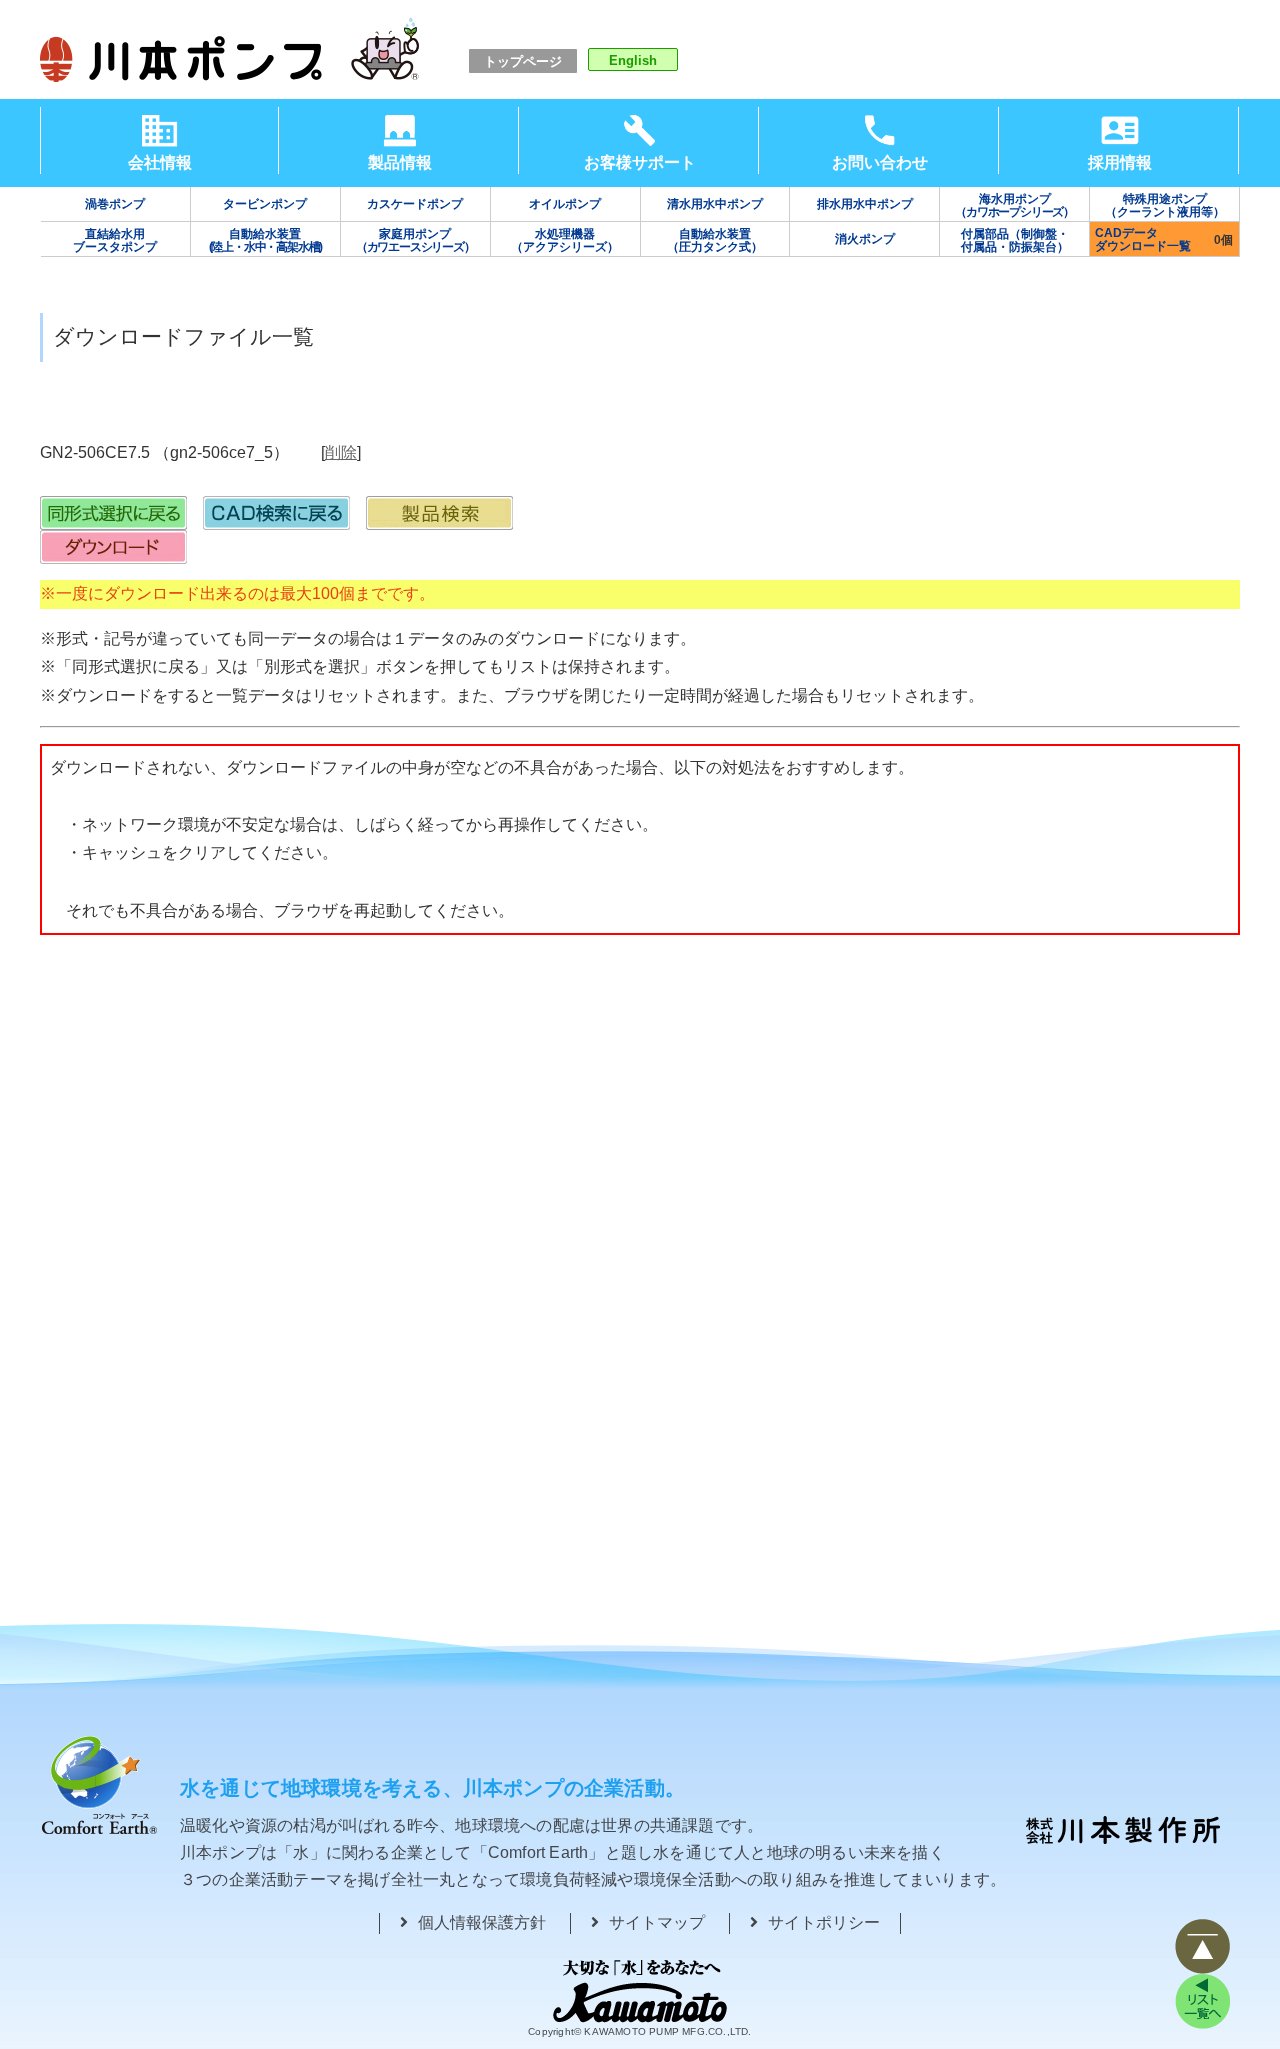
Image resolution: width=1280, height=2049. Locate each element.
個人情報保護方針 (482, 1922)
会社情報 (160, 162)
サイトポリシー (824, 1922)
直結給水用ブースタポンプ (115, 240)
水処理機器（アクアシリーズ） (565, 240)
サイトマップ (657, 1922)
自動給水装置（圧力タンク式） (715, 240)
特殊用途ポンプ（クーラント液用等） (1165, 205)
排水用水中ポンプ (865, 204)
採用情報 (1120, 162)
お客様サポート (640, 162)
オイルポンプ (565, 204)
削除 (341, 452)
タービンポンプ (265, 204)
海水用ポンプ (1014, 205)
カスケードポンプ (415, 204)
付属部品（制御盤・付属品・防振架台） (1015, 240)
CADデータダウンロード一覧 (1143, 239)
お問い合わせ (880, 162)
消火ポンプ (865, 239)
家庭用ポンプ (415, 240)
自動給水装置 (266, 240)
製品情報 (400, 162)
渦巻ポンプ (115, 204)
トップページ (523, 61)
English (633, 60)
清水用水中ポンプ (715, 204)
